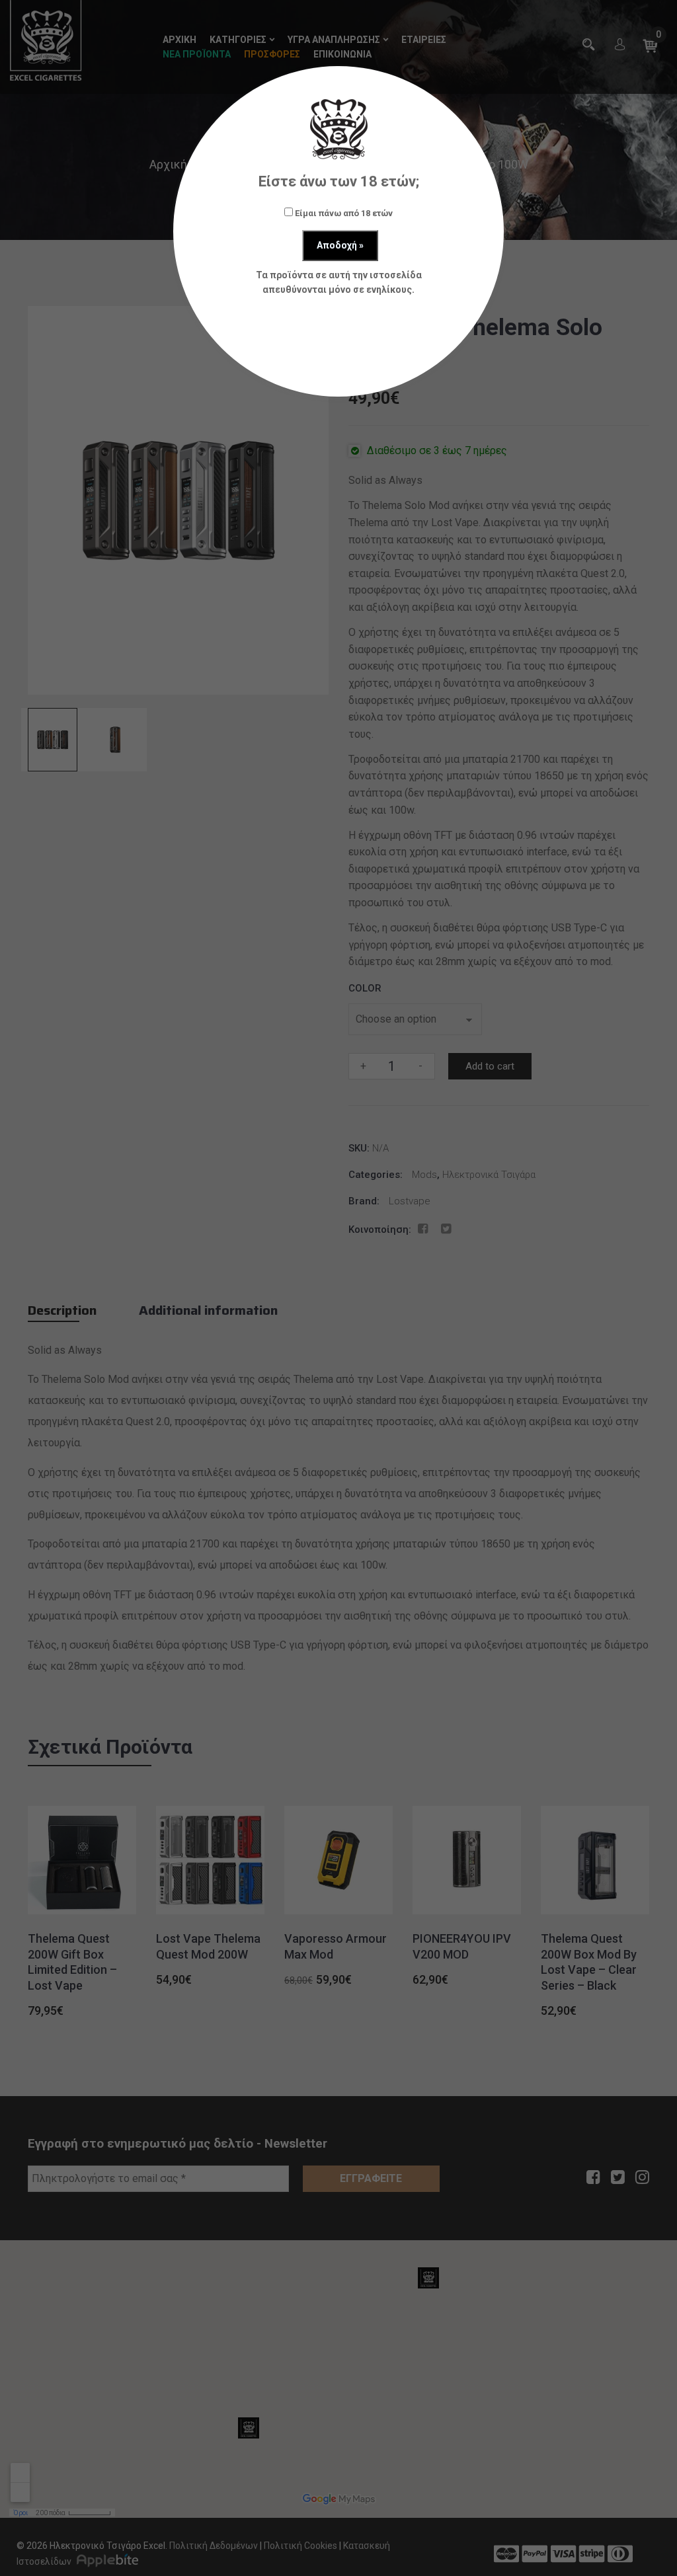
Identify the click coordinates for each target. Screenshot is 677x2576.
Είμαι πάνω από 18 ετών (343, 213)
